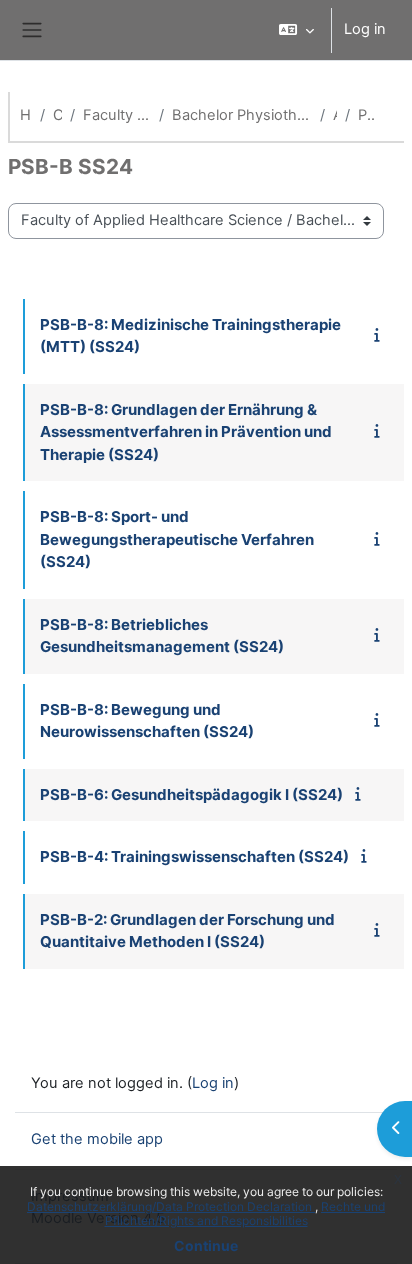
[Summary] (381, 335)
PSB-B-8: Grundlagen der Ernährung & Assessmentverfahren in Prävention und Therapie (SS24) (186, 432)
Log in (365, 29)
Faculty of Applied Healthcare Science (117, 115)
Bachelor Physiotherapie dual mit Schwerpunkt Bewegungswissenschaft (242, 115)
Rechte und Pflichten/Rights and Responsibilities (245, 1213)
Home (26, 115)
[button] (296, 30)
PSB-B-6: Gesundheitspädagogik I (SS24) (191, 794)
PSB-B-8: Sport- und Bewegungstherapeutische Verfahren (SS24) (177, 539)
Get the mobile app (97, 1139)
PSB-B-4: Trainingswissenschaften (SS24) (194, 856)
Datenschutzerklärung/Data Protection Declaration (171, 1206)
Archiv (335, 115)
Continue (206, 1245)
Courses (57, 115)
